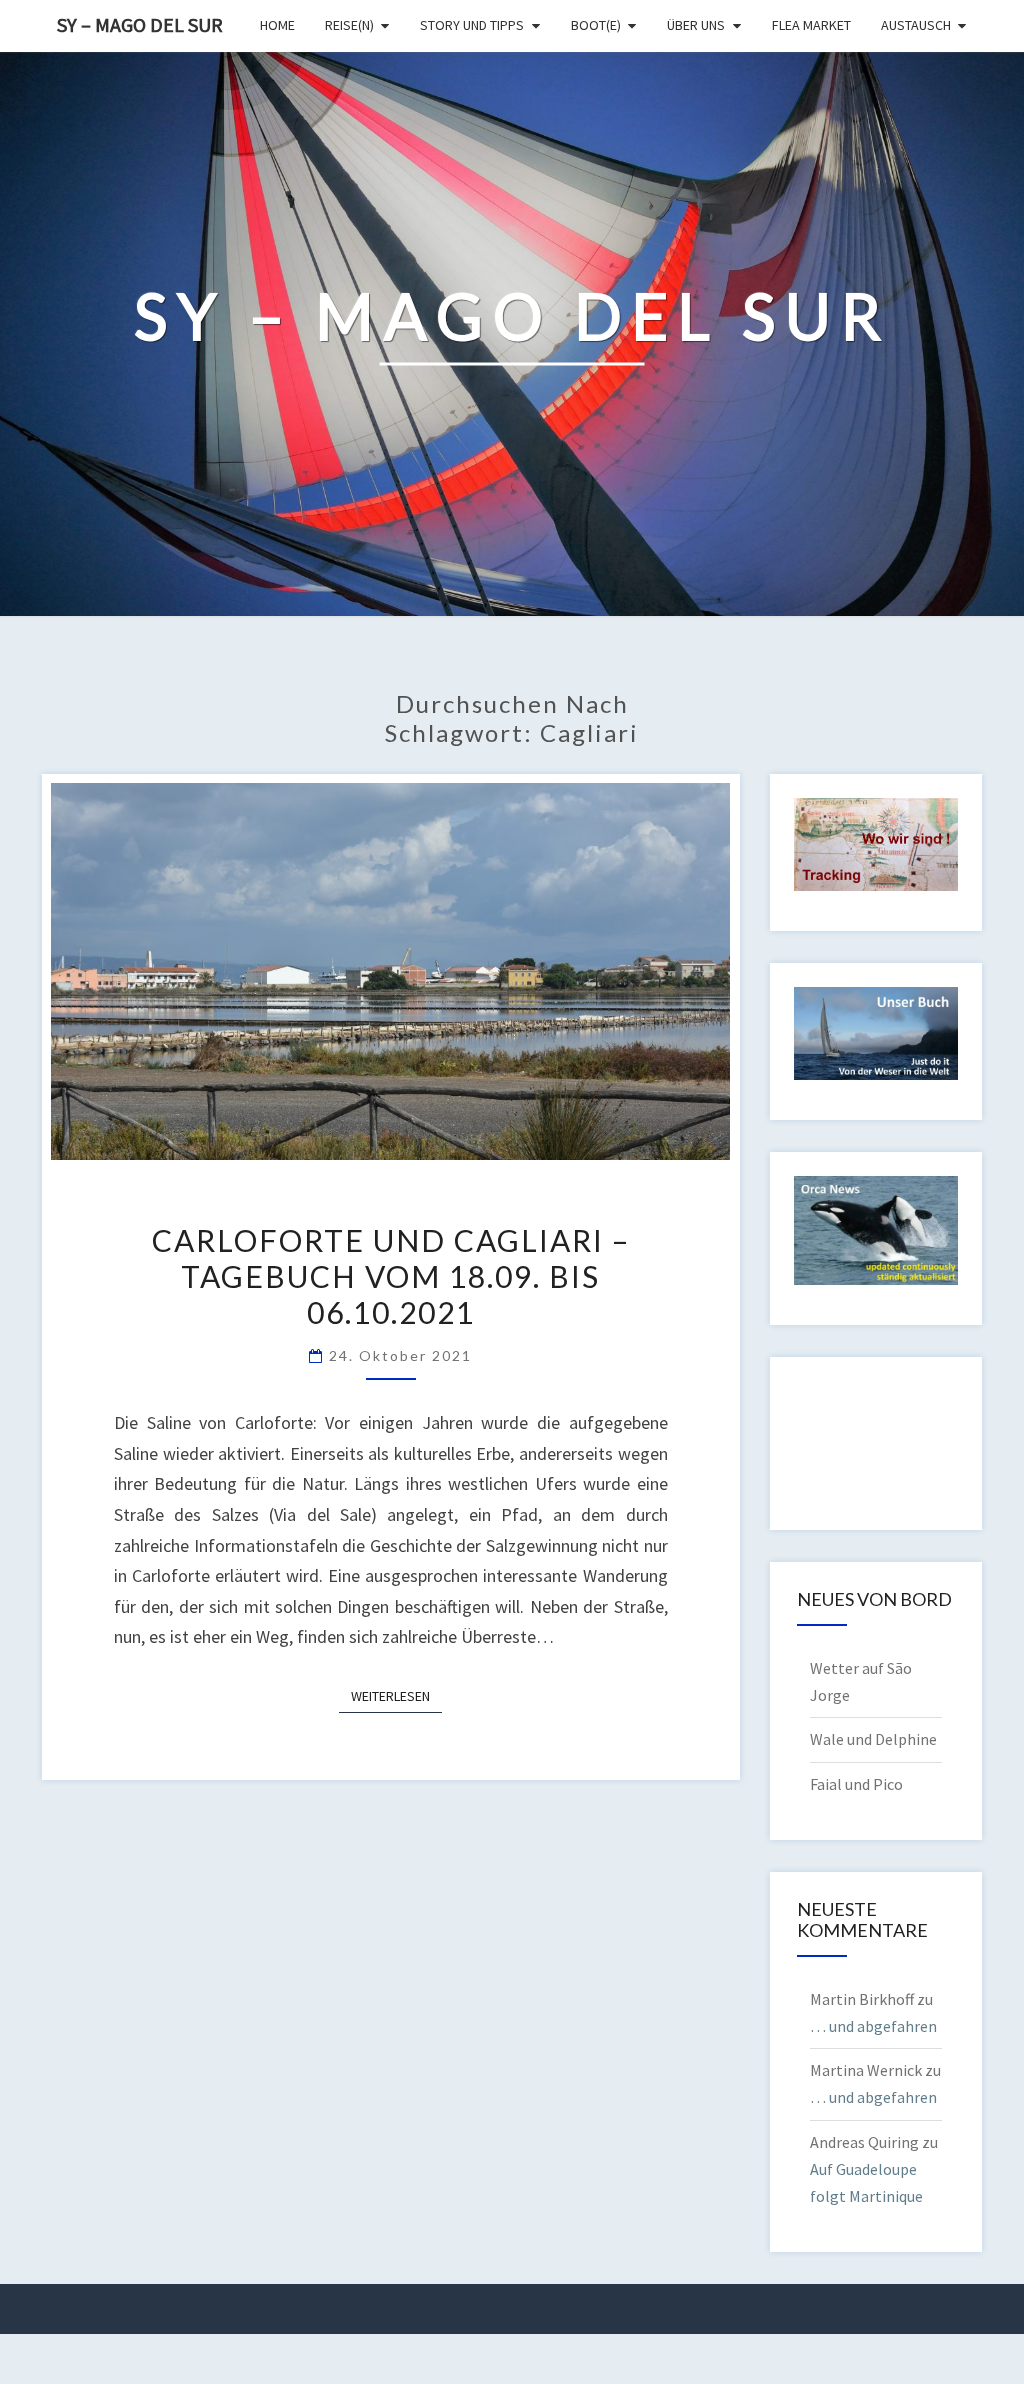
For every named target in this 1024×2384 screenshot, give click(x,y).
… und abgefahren (873, 2026)
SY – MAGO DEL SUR (140, 24)
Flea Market (811, 25)
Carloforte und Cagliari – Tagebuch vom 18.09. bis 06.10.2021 (391, 1276)
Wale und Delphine (873, 1739)
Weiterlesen (396, 1695)
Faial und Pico (856, 1784)
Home (277, 25)
